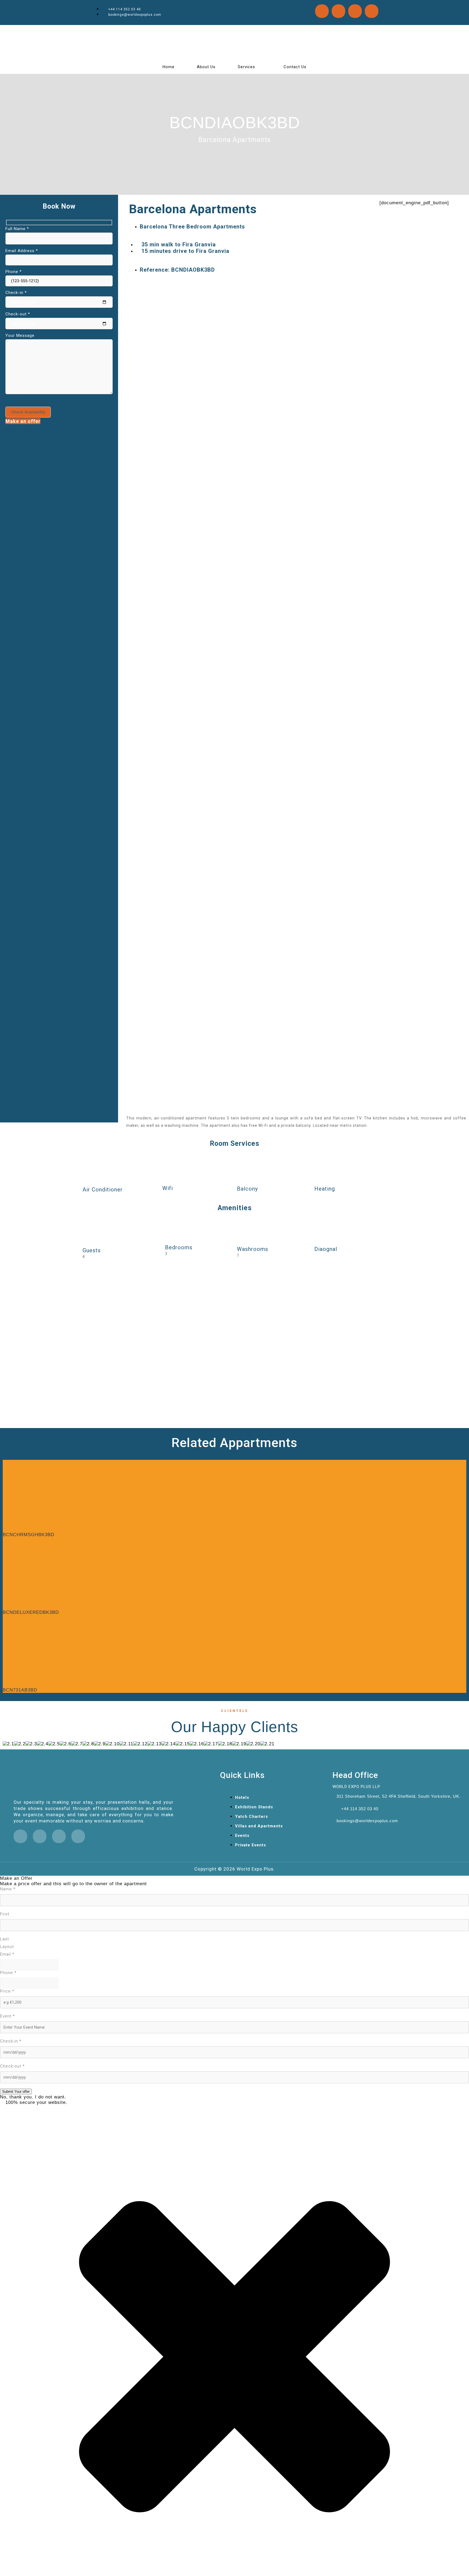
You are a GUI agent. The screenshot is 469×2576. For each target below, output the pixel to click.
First (5, 1914)
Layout (7, 1947)
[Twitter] (322, 11)
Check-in (11, 2041)
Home (169, 67)
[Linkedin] (338, 11)
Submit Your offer (16, 2092)
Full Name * (17, 229)
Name (8, 1889)
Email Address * (22, 251)
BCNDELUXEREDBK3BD (31, 1612)
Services (246, 67)
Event (7, 2016)
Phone (8, 1973)
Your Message (20, 335)
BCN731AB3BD (20, 1690)
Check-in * (16, 293)
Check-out (12, 2066)
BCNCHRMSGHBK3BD (28, 1535)
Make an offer (23, 421)
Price (7, 1991)
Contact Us (295, 67)
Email (7, 1954)
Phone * (14, 272)
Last (4, 1939)
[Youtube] (372, 11)
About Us (206, 67)
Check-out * (18, 314)
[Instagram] (355, 11)
